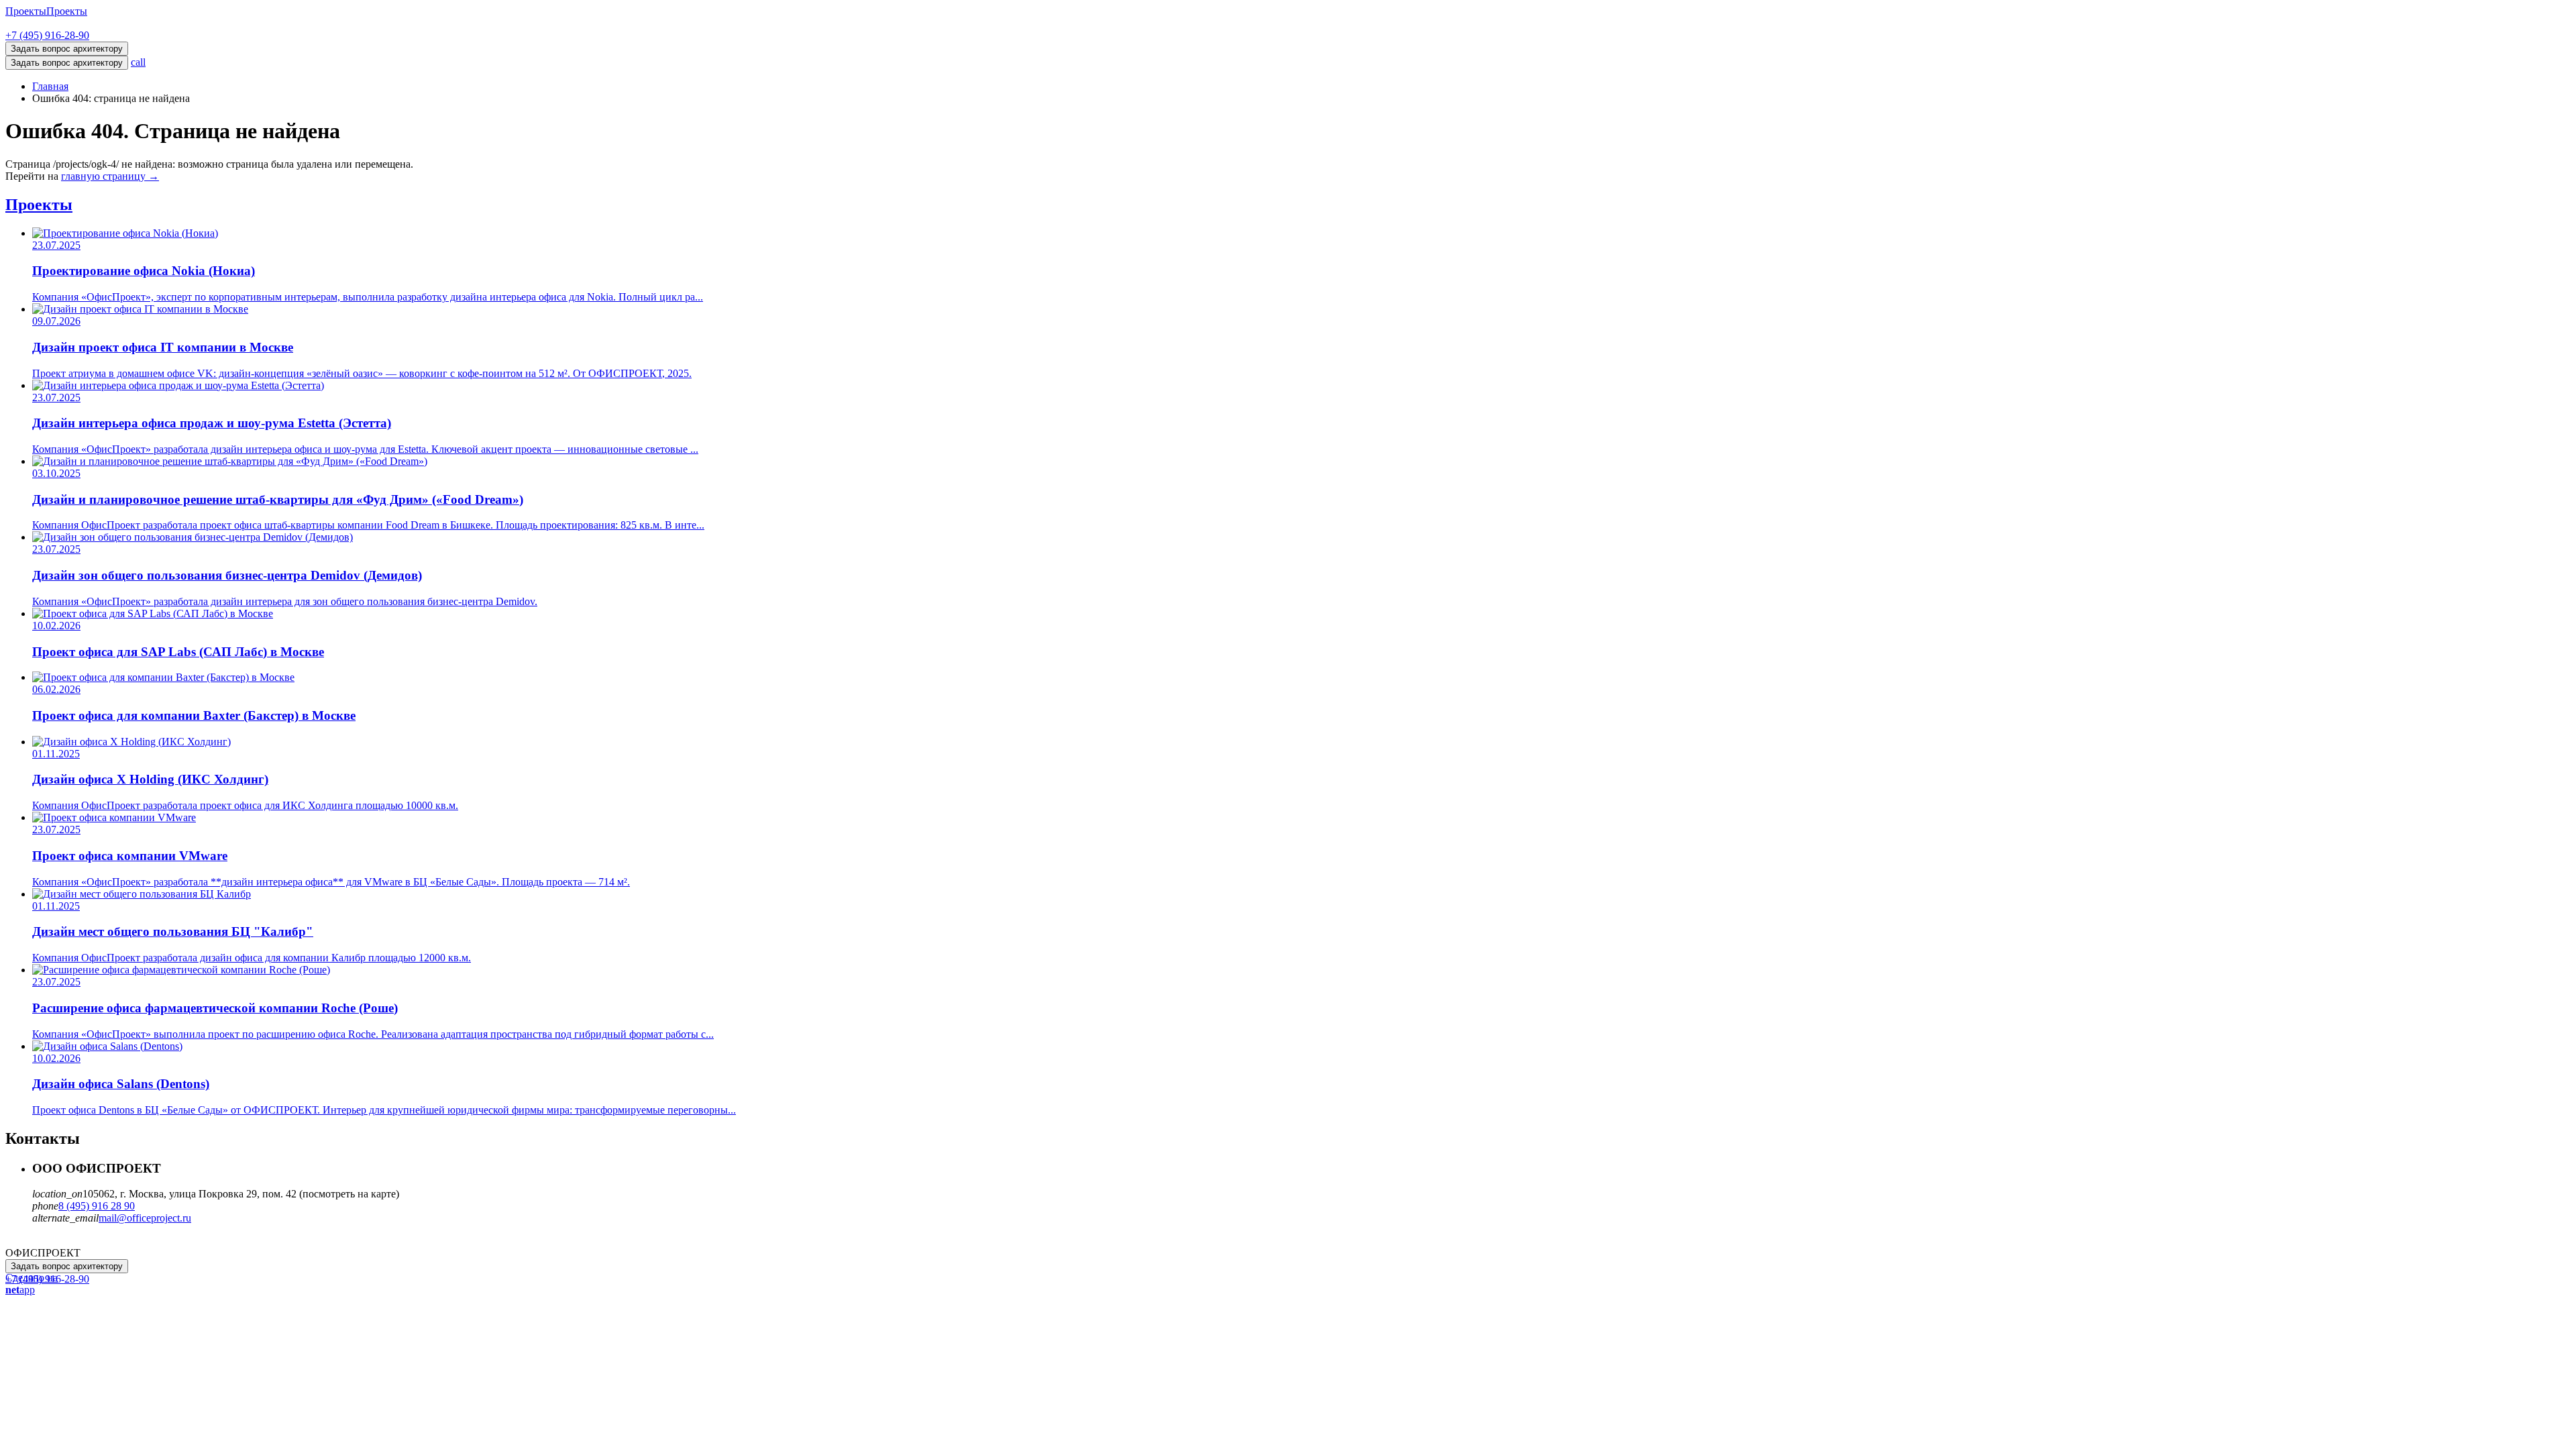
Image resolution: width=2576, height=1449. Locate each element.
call (138, 62)
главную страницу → (110, 176)
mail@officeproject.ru (145, 1218)
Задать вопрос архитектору (67, 63)
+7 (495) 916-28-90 (47, 35)
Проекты (26, 11)
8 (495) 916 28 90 (97, 1206)
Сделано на (32, 1284)
